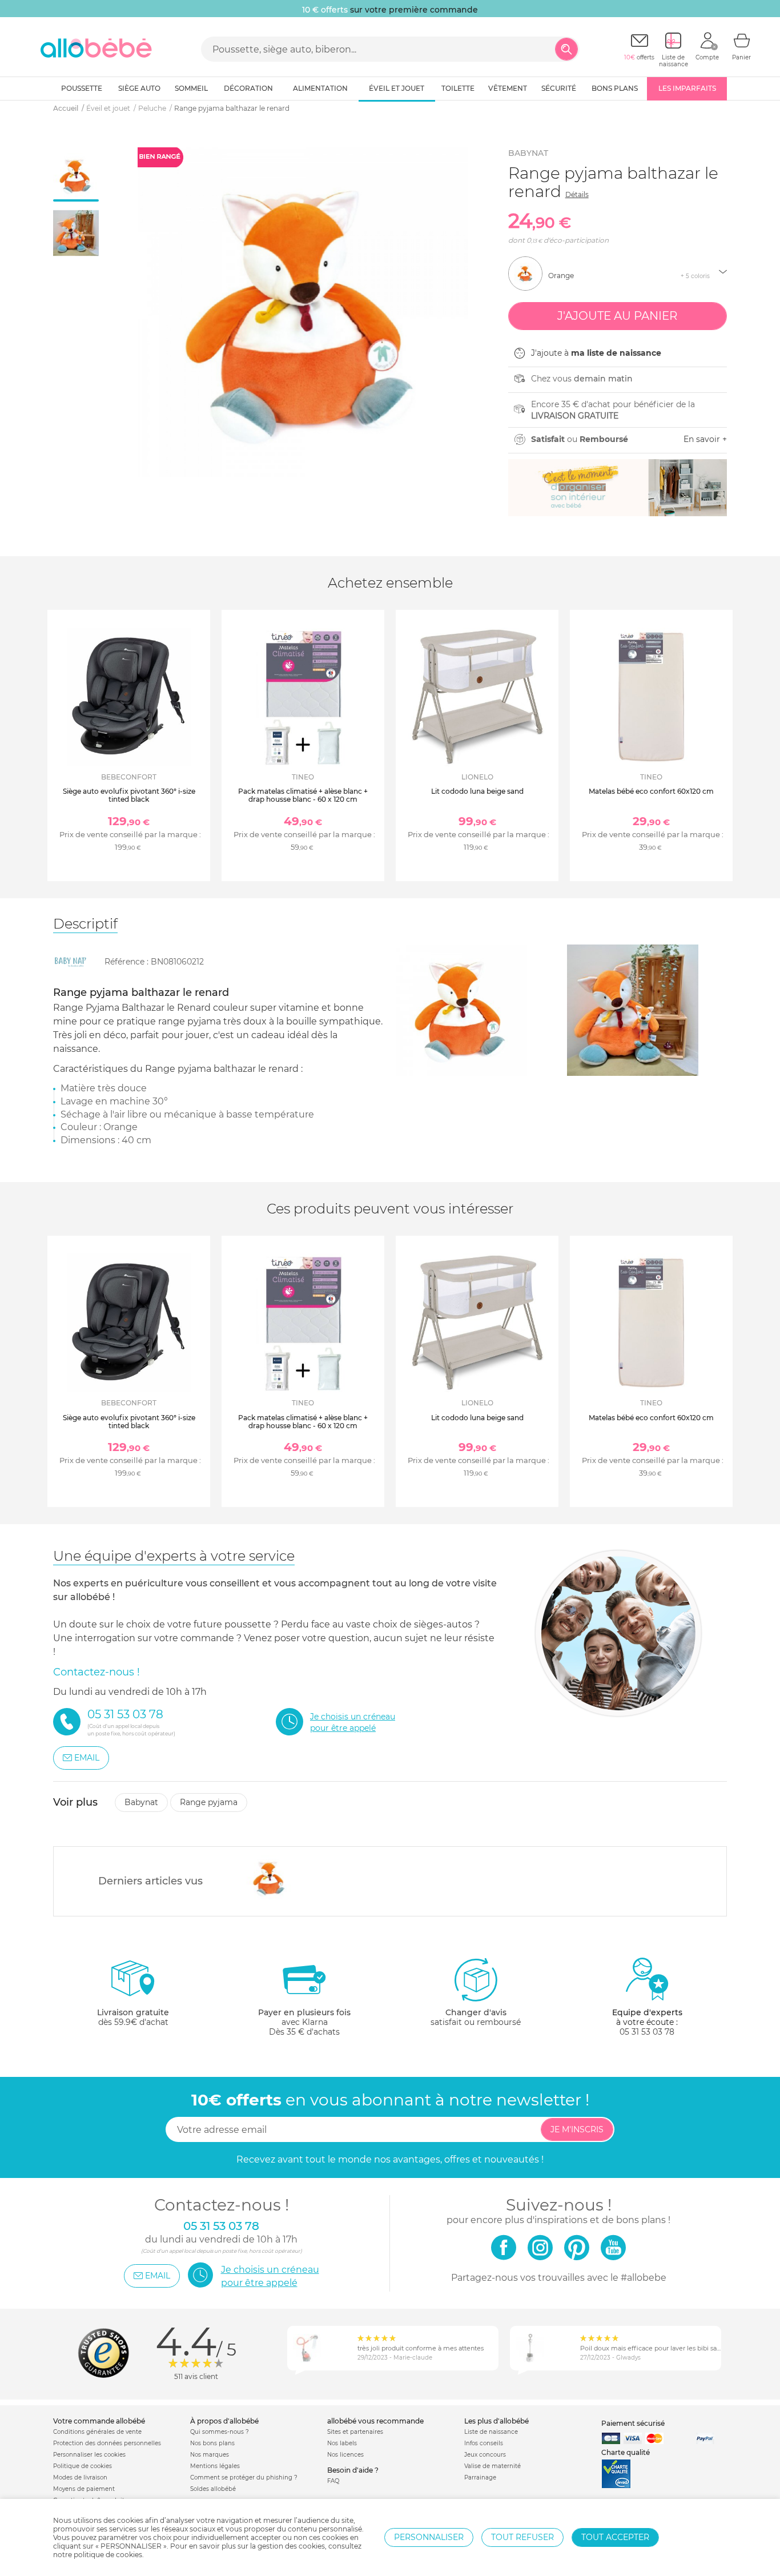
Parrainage (480, 2477)
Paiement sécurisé (633, 2423)
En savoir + (705, 439)
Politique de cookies (83, 2466)
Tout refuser (522, 2537)
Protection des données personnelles (107, 2443)
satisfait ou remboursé (476, 2017)
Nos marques (210, 2455)
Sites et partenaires (355, 2432)
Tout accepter (615, 2537)
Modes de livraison (80, 2477)
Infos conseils (484, 2443)
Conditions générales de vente (97, 2432)
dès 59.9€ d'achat (133, 2017)
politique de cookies (108, 2555)
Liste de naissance (491, 2432)
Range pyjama (209, 1802)
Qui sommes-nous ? (220, 2432)
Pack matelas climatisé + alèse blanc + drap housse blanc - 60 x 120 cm (303, 795)
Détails (577, 194)
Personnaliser (429, 2537)
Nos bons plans (212, 2443)
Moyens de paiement (84, 2489)
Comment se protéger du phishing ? (244, 2477)
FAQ (333, 2481)
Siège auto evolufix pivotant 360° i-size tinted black (129, 795)
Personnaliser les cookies (89, 2455)
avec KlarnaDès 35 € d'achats (304, 2022)
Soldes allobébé (213, 2489)
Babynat (528, 153)
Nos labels (342, 2443)
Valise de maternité (492, 2466)
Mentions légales (215, 2466)
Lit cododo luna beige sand (477, 791)
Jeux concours (485, 2455)
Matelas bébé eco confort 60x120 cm (651, 791)
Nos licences (345, 2455)
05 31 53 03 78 (647, 2032)
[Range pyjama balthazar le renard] (270, 1878)
